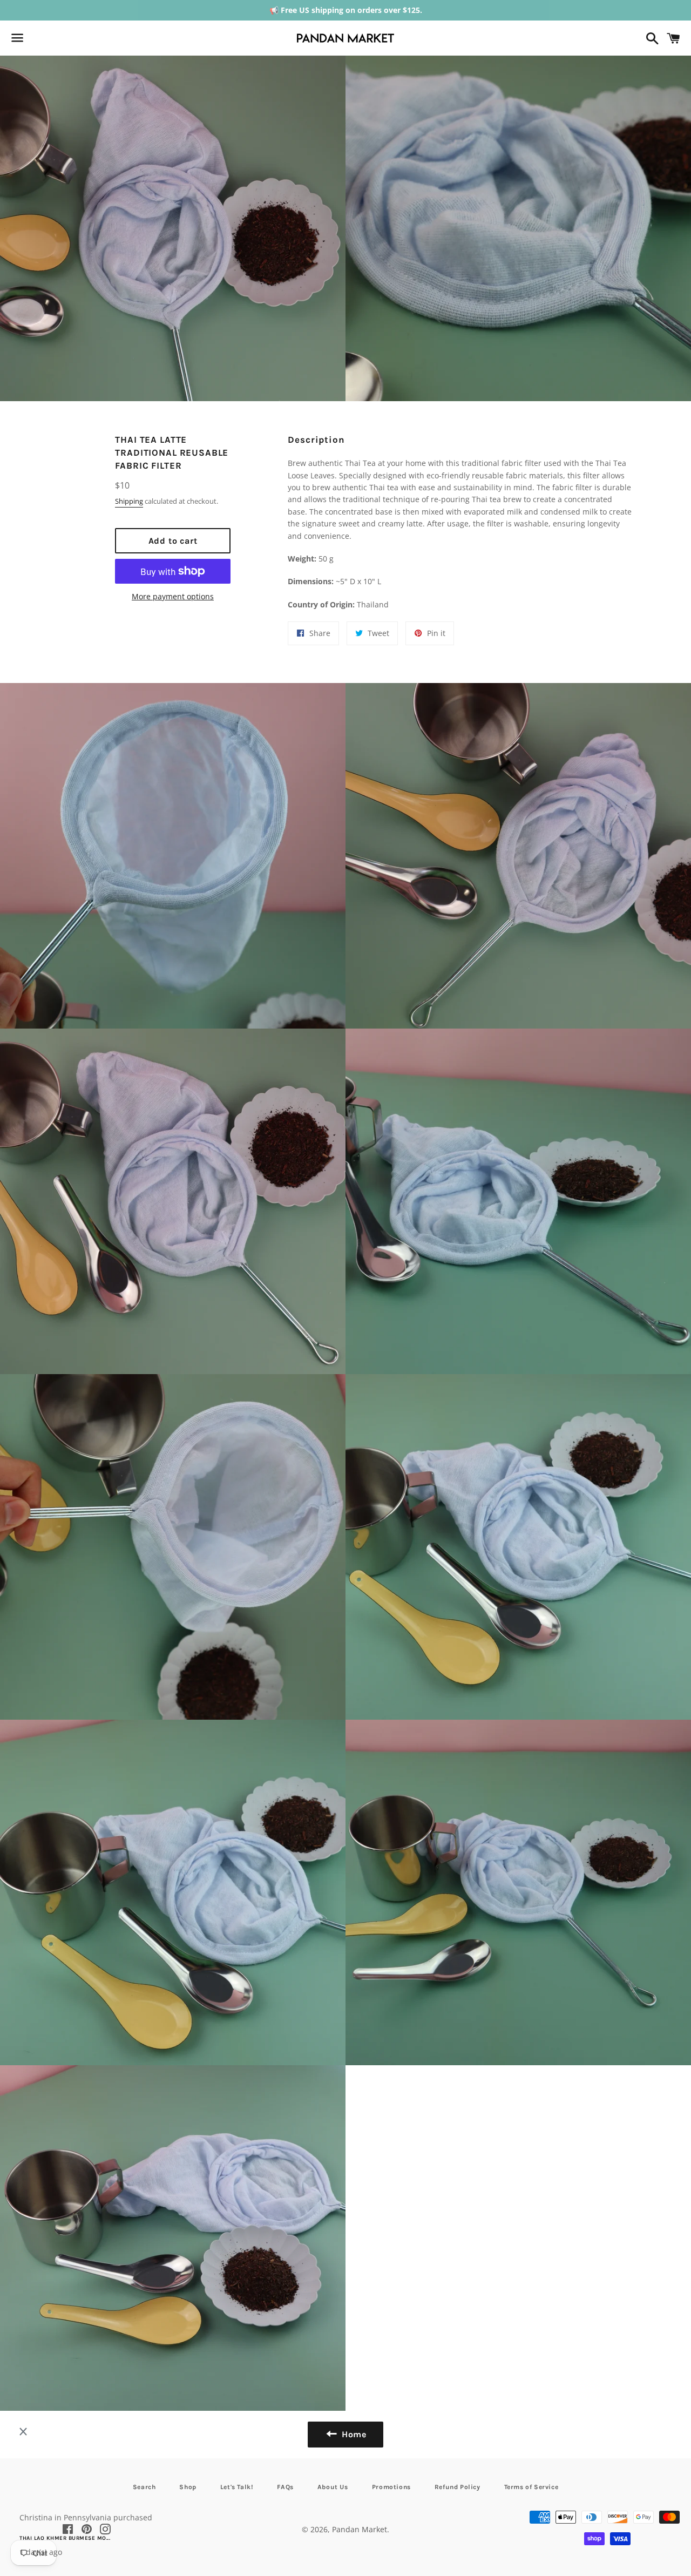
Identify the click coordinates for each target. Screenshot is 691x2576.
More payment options (173, 596)
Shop (188, 2487)
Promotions (391, 2487)
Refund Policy (458, 2487)
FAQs (285, 2487)
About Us (333, 2487)
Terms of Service (531, 2487)
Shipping (129, 501)
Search (144, 2487)
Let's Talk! (237, 2487)
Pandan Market (360, 2529)
